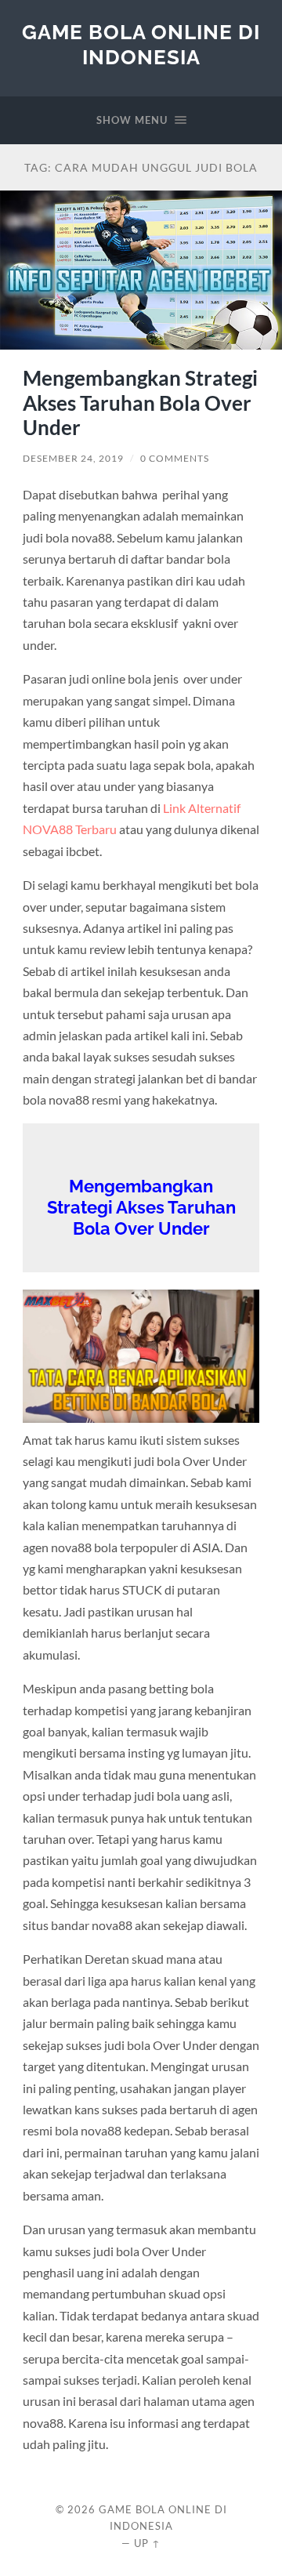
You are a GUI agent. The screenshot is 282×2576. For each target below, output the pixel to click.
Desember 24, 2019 (73, 458)
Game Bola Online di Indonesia (141, 44)
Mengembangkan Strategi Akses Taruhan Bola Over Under (140, 403)
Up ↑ (147, 2543)
